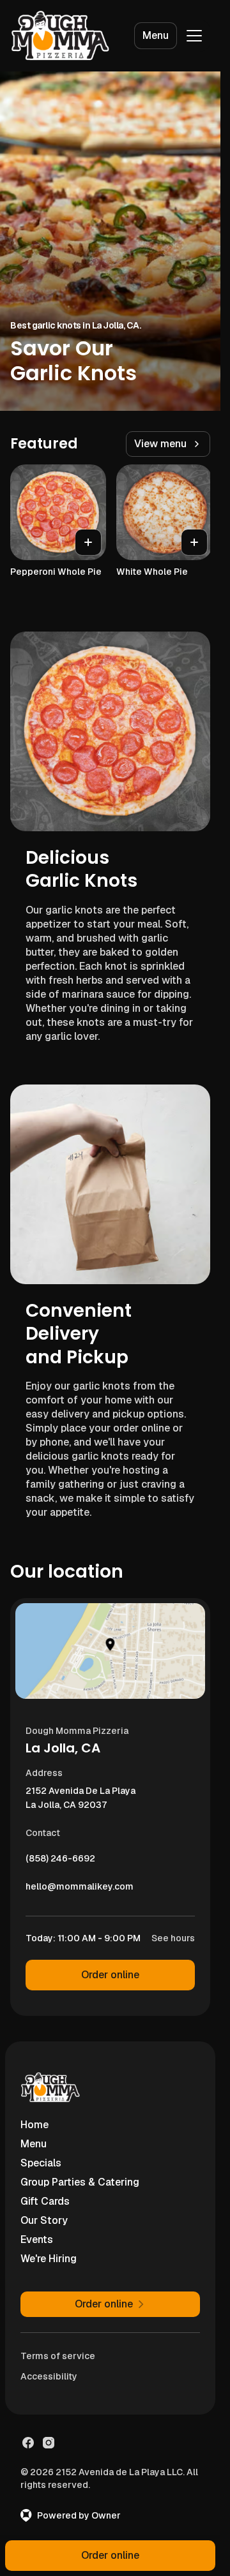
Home (34, 2125)
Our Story (44, 2220)
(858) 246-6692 (60, 1862)
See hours (173, 1938)
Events (37, 2239)
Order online (110, 1975)
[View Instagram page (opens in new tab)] (49, 2443)
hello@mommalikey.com (80, 1890)
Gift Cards (45, 2201)
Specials (41, 2163)
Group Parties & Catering (80, 2182)
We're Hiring (49, 2259)
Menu (156, 35)
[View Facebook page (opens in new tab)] (28, 2443)
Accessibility (49, 2376)
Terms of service (58, 2356)
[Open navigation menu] (194, 36)
